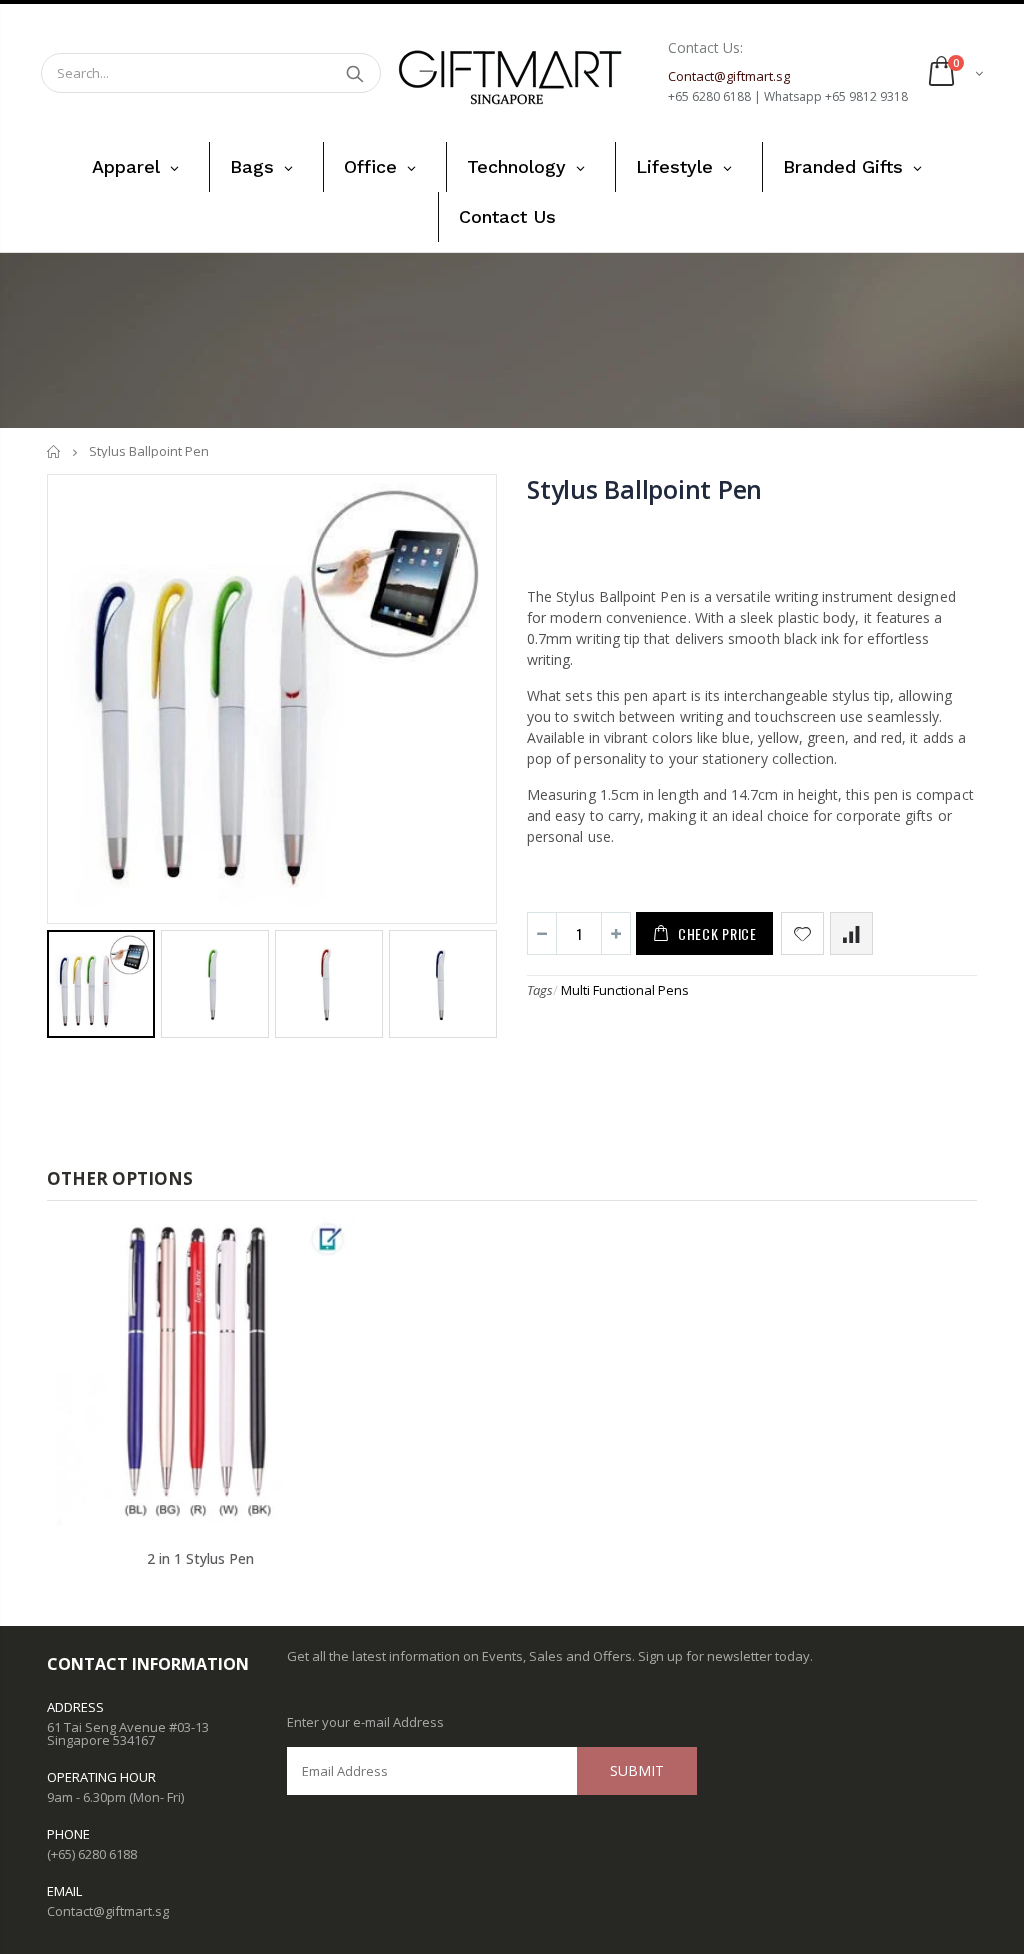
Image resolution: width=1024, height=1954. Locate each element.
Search (355, 73)
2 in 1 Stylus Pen (200, 1558)
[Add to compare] (851, 933)
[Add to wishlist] (802, 933)
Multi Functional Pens (625, 990)
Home (54, 451)
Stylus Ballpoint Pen (644, 489)
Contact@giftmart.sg (108, 1911)
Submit (637, 1770)
